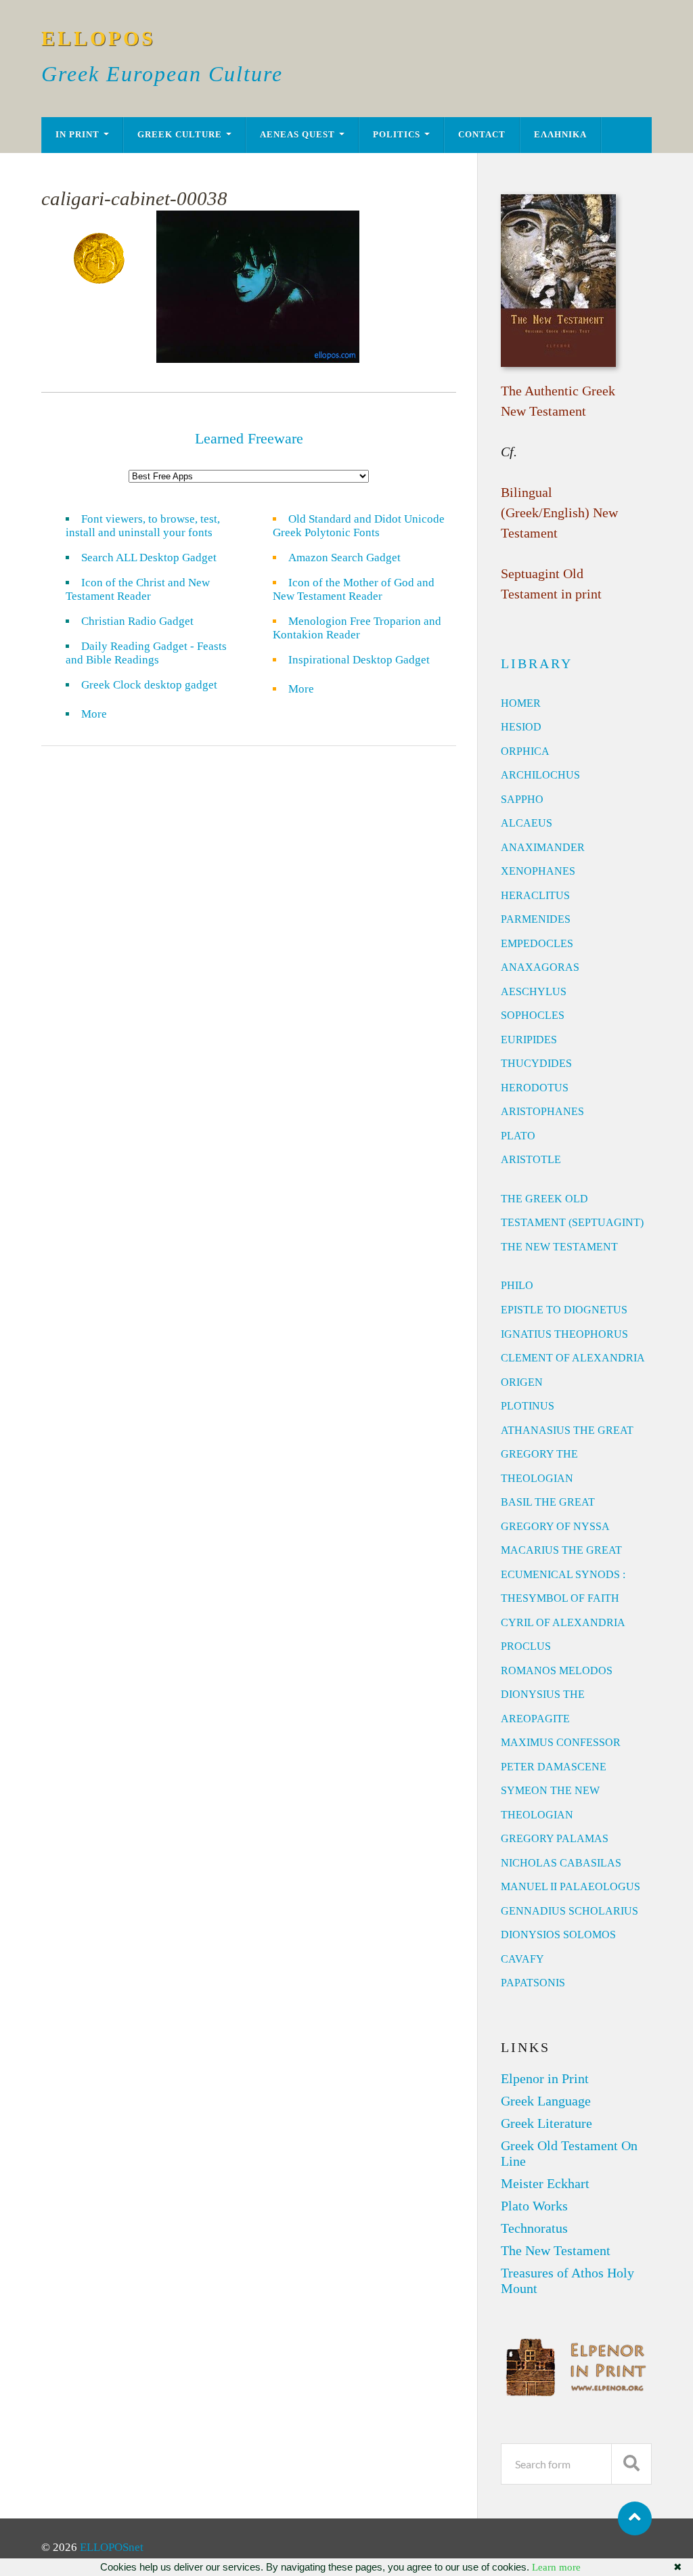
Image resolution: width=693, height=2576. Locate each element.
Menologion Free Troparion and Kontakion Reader (357, 628)
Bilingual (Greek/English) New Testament (559, 512)
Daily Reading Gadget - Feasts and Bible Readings (146, 653)
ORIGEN (522, 1382)
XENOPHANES (538, 871)
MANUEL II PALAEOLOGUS (571, 1886)
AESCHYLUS (534, 991)
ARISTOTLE (531, 1159)
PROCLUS (526, 1646)
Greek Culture (180, 135)
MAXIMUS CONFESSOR (561, 1742)
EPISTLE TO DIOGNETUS (564, 1310)
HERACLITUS (535, 895)
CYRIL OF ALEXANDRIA (563, 1622)
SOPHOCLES (533, 1015)
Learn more (556, 2567)
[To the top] (635, 2518)
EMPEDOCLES (537, 943)
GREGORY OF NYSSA (555, 1526)
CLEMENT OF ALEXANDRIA (573, 1358)
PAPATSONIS (533, 1983)
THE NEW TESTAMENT (559, 1247)
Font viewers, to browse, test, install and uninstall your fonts (143, 526)
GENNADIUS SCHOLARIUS (569, 1911)
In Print (77, 135)
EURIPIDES (529, 1040)
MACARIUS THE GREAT (561, 1550)
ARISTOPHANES (542, 1111)
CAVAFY (522, 1959)
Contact (482, 135)
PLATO (518, 1136)
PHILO (517, 1285)
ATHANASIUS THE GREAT (567, 1430)
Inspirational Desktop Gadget (359, 660)
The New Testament (556, 2250)
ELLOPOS (98, 38)
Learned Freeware (249, 438)
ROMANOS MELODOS (557, 1671)
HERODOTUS (535, 1088)
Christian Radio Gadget (137, 621)
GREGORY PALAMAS (555, 1838)
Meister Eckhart (545, 2183)
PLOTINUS (528, 1406)
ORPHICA (525, 751)
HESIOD (521, 727)
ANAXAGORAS (540, 967)
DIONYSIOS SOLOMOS (558, 1935)
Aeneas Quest (297, 135)
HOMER (521, 703)
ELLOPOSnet (112, 2547)
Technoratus (534, 2228)
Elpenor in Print (545, 2078)
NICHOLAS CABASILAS (561, 1863)
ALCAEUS (527, 823)
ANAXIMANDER (543, 847)
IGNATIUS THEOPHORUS (564, 1334)
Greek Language (546, 2101)
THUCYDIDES (536, 1063)
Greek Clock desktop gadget (149, 685)
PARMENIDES (536, 919)
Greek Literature (546, 2123)
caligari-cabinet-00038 (134, 198)
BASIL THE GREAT (548, 1502)
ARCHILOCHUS (540, 775)
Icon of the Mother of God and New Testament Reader (354, 589)
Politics (397, 135)
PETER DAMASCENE (554, 1767)
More (102, 714)
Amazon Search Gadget (344, 558)
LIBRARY (537, 663)
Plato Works (534, 2206)
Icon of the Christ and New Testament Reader (138, 589)
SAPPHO (522, 799)
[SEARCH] (631, 2464)
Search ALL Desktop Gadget (149, 558)
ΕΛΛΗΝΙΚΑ (560, 135)
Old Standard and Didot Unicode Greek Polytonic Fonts (359, 526)
